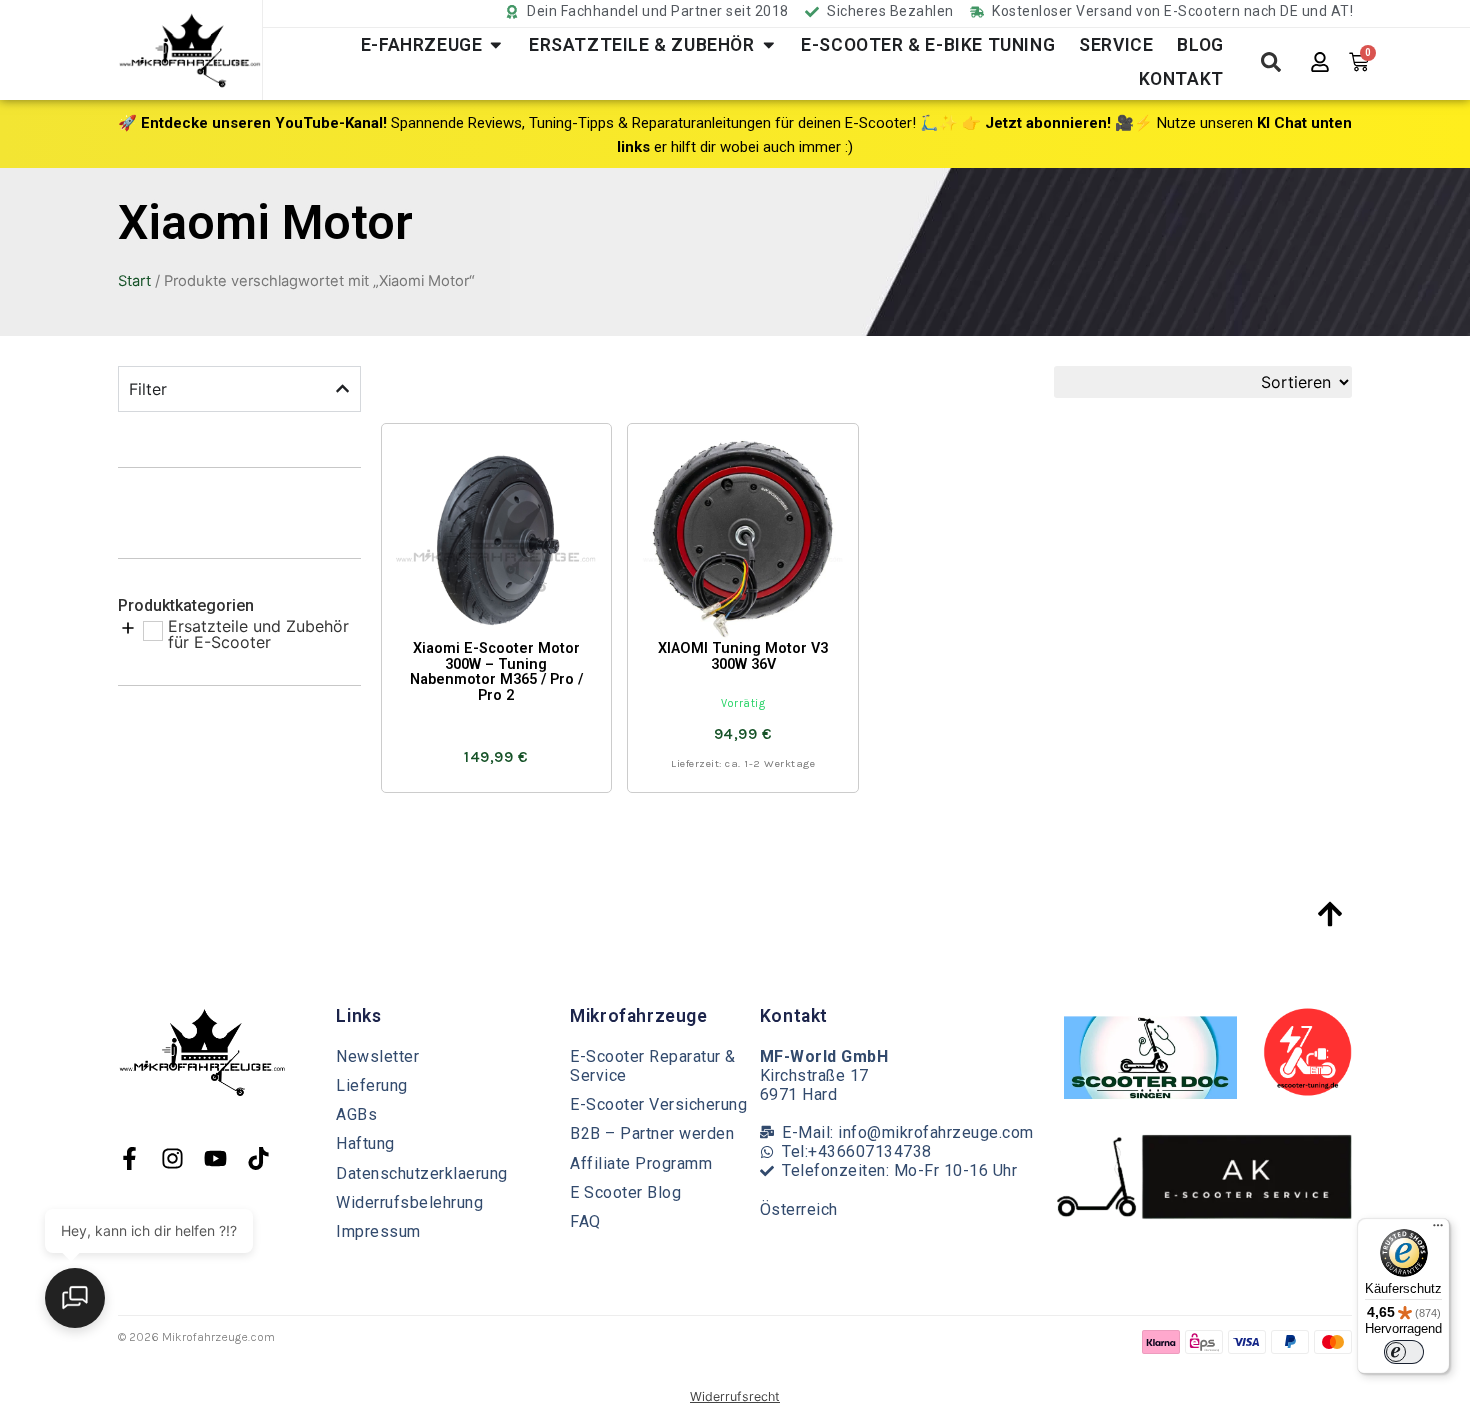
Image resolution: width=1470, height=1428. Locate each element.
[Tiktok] (258, 1158)
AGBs (356, 1114)
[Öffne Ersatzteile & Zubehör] (769, 45)
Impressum (378, 1231)
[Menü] (1438, 1230)
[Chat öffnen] (75, 1298)
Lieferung (372, 1085)
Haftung (365, 1143)
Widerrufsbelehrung (409, 1202)
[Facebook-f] (129, 1158)
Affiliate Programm (641, 1163)
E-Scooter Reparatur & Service (653, 1066)
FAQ (585, 1221)
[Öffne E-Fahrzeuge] (496, 45)
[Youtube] (215, 1158)
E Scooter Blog (625, 1192)
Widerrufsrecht (735, 1396)
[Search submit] (1271, 62)
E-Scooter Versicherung (658, 1104)
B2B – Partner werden (652, 1133)
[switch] (1404, 1352)
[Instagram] (172, 1158)
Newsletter (377, 1056)
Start (134, 281)
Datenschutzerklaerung (422, 1173)
